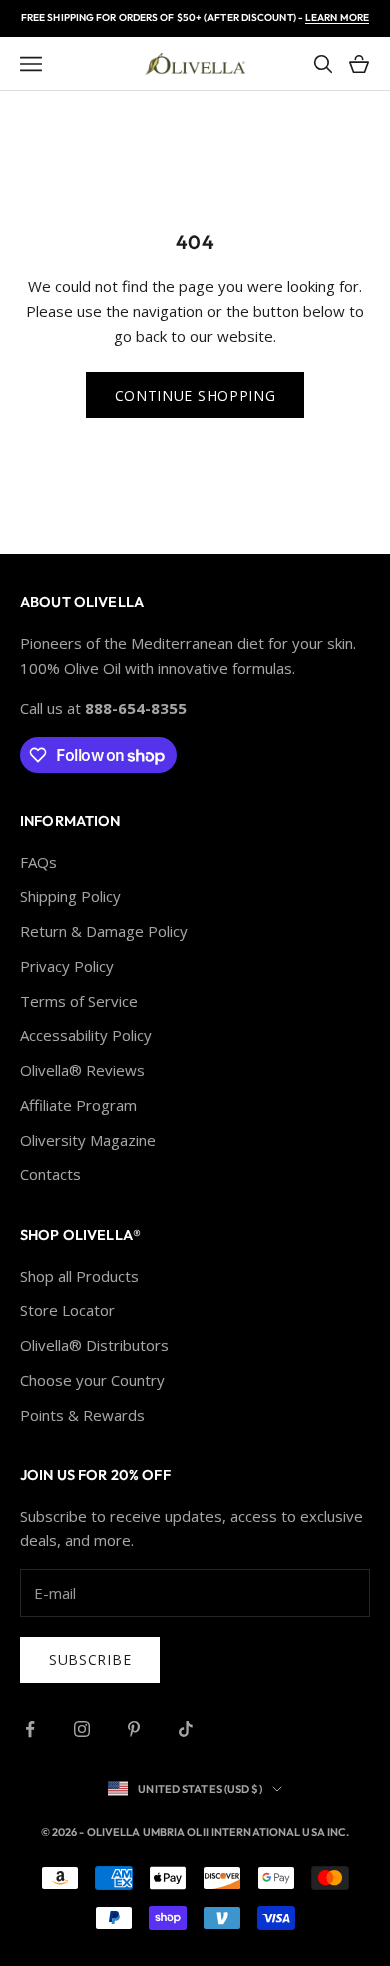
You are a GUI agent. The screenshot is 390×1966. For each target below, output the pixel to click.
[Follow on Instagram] (82, 1729)
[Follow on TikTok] (186, 1729)
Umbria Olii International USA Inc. (246, 1832)
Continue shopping (195, 395)
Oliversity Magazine (88, 1140)
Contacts (50, 1174)
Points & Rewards (82, 1415)
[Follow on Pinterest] (134, 1729)
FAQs (38, 862)
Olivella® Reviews (82, 1070)
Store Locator (67, 1310)
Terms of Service (79, 1001)
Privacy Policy (67, 966)
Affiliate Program (78, 1105)
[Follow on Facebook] (30, 1729)
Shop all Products (79, 1276)
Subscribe (90, 1659)
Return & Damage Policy (104, 931)
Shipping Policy (70, 896)
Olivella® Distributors (94, 1345)
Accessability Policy (86, 1035)
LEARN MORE (337, 17)
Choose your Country (92, 1380)
